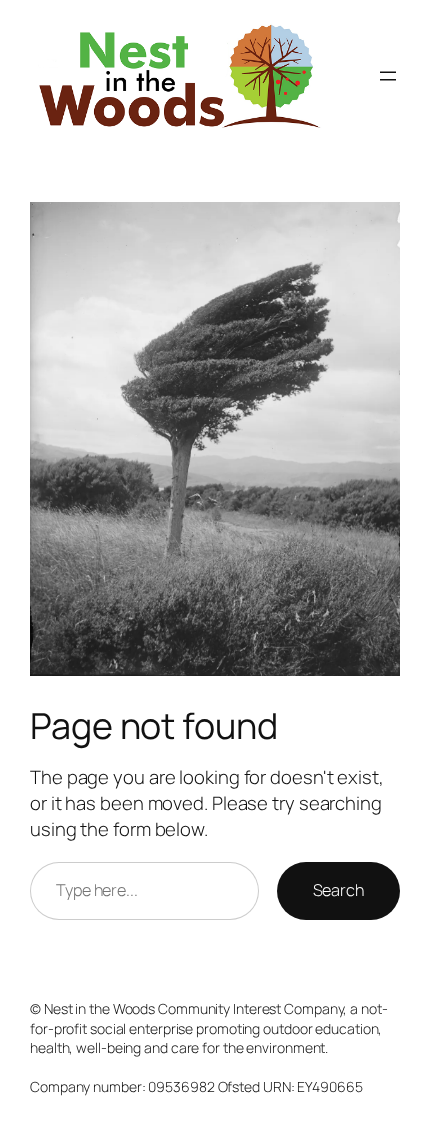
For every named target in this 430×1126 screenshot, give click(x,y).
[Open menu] (388, 76)
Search (338, 890)
